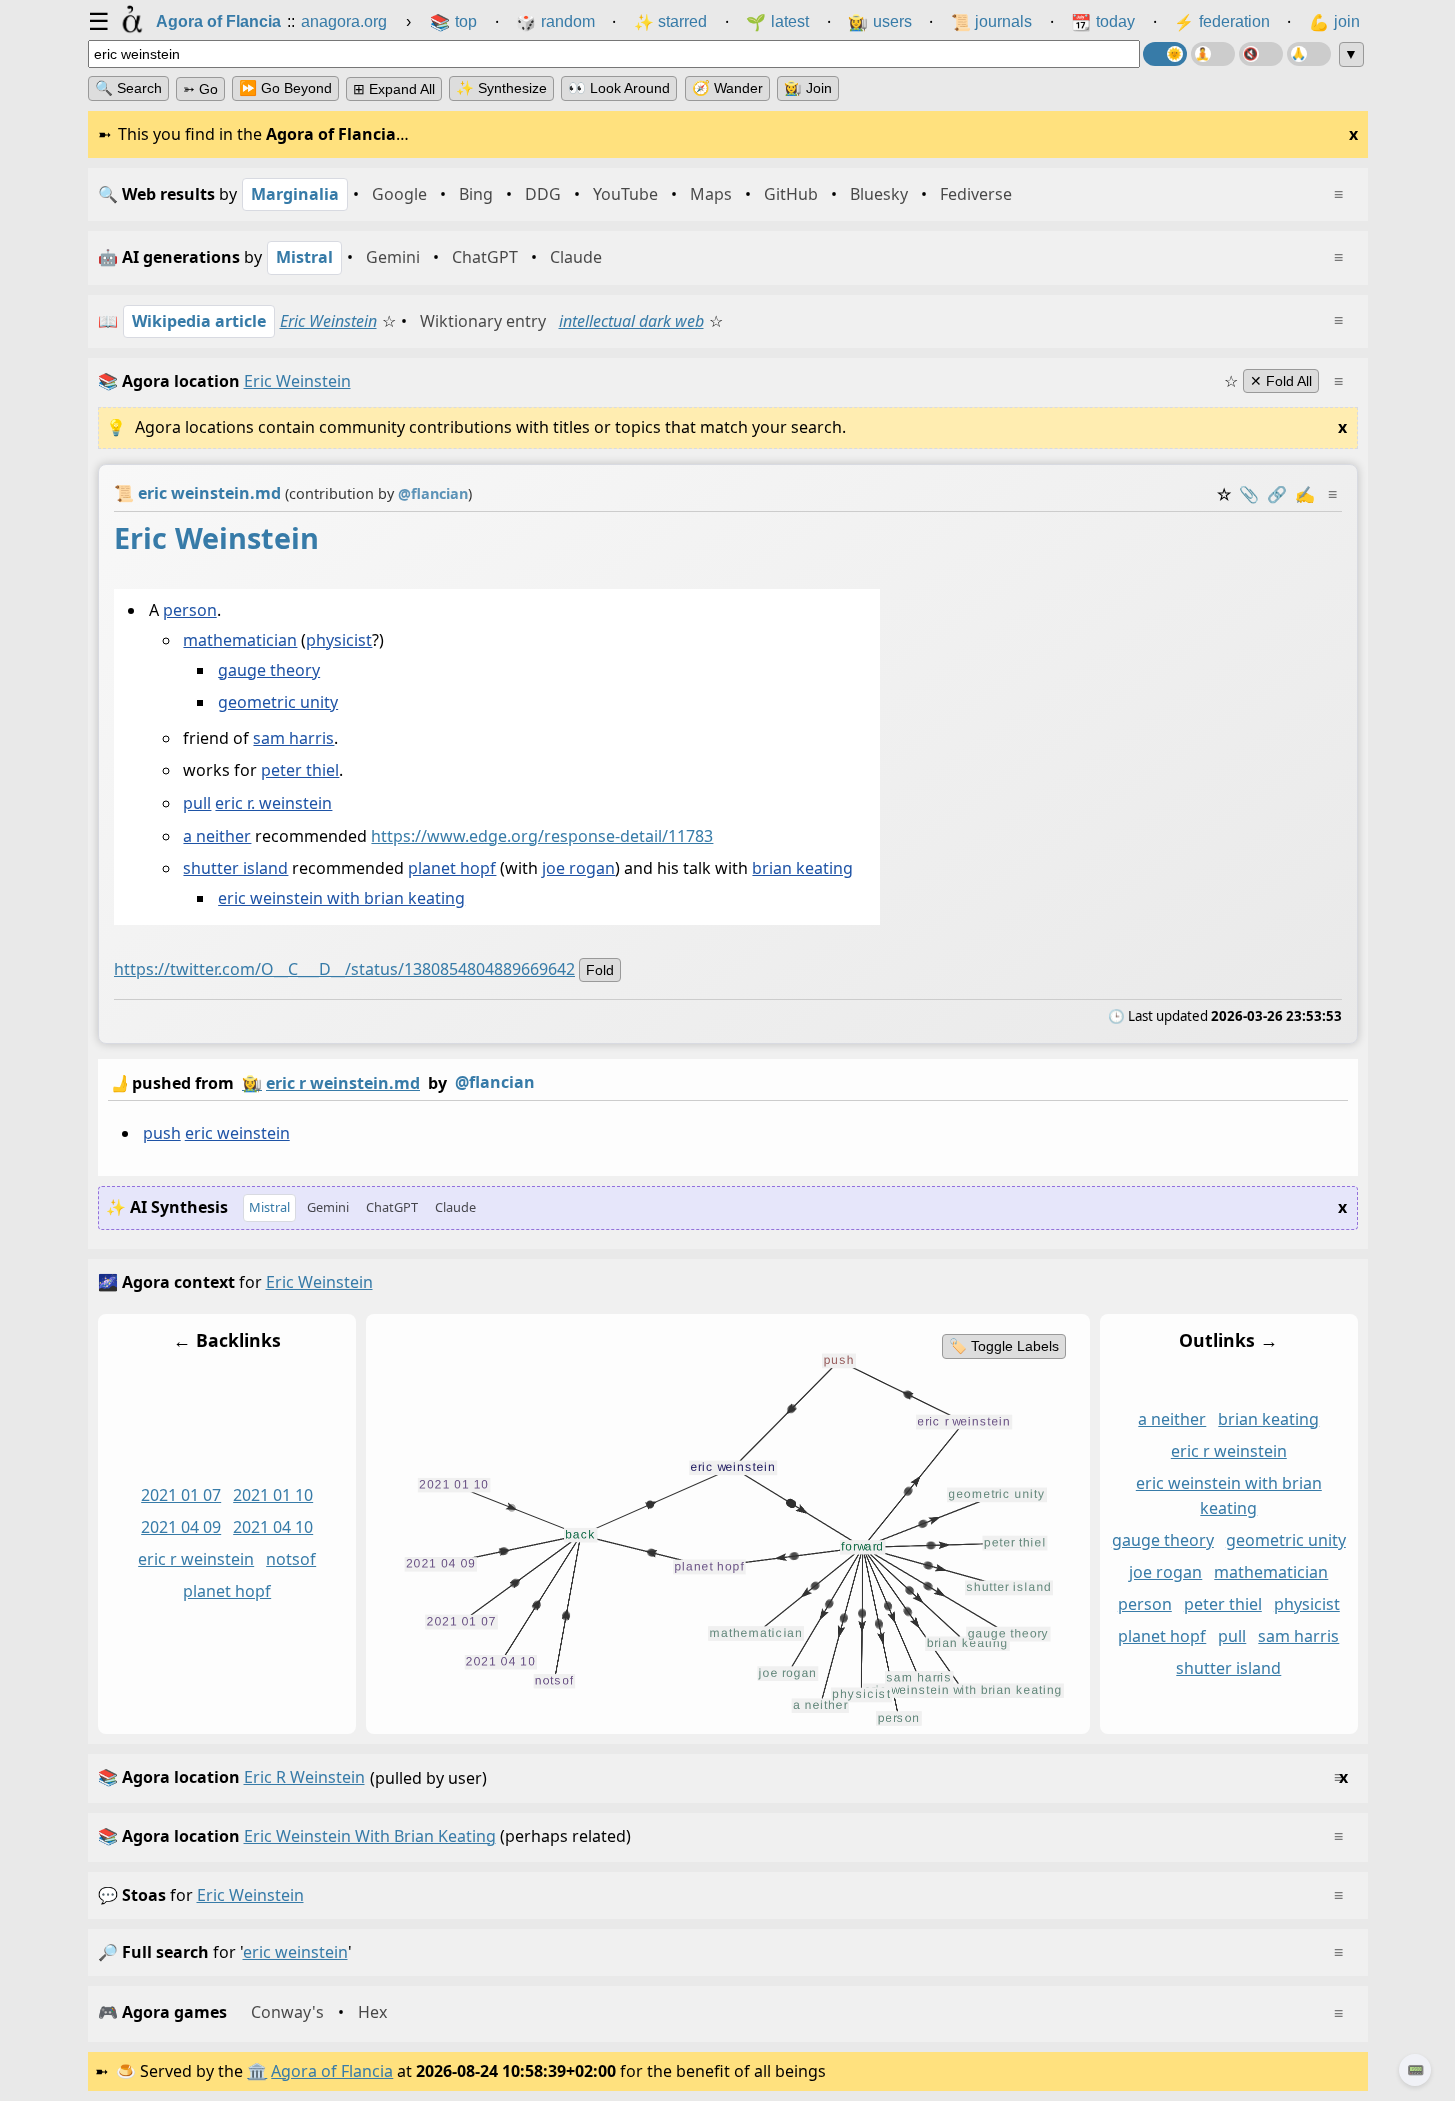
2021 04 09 (181, 1527)
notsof (291, 1559)
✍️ (1305, 494)
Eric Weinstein (328, 321)
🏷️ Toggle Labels (1003, 1346)
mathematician (240, 640)
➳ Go (200, 89)
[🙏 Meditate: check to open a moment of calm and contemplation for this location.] (1309, 54)
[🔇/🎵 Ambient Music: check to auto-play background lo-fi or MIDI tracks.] (1261, 54)
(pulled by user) (723, 1777)
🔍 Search (128, 88)
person (189, 610)
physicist (339, 640)
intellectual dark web (631, 321)
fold (600, 970)
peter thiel (300, 770)
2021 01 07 (181, 1495)
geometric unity (278, 702)
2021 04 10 (273, 1527)
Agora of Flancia (332, 2071)
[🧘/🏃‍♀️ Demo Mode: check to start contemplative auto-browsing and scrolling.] (1213, 54)
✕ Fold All (1281, 381)
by (321, 1082)
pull (197, 803)
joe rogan (578, 868)
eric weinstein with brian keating (341, 898)
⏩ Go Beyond (285, 88)
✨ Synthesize (501, 88)
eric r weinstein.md (343, 1083)
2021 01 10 (273, 1495)
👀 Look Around (619, 88)
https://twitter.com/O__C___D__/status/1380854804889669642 (344, 969)
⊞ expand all (394, 89)
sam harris (293, 738)
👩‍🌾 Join (808, 88)
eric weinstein (236, 1133)
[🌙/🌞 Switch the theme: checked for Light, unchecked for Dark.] (1165, 54)
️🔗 (1277, 494)
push (161, 1133)
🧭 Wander (727, 88)
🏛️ (257, 2071)
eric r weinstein (196, 1559)
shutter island (235, 868)
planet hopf (452, 868)
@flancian (495, 1082)
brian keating (802, 868)
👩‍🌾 (252, 1083)
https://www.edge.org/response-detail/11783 (542, 836)
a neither (217, 836)
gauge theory (269, 670)
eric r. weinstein (273, 803)
